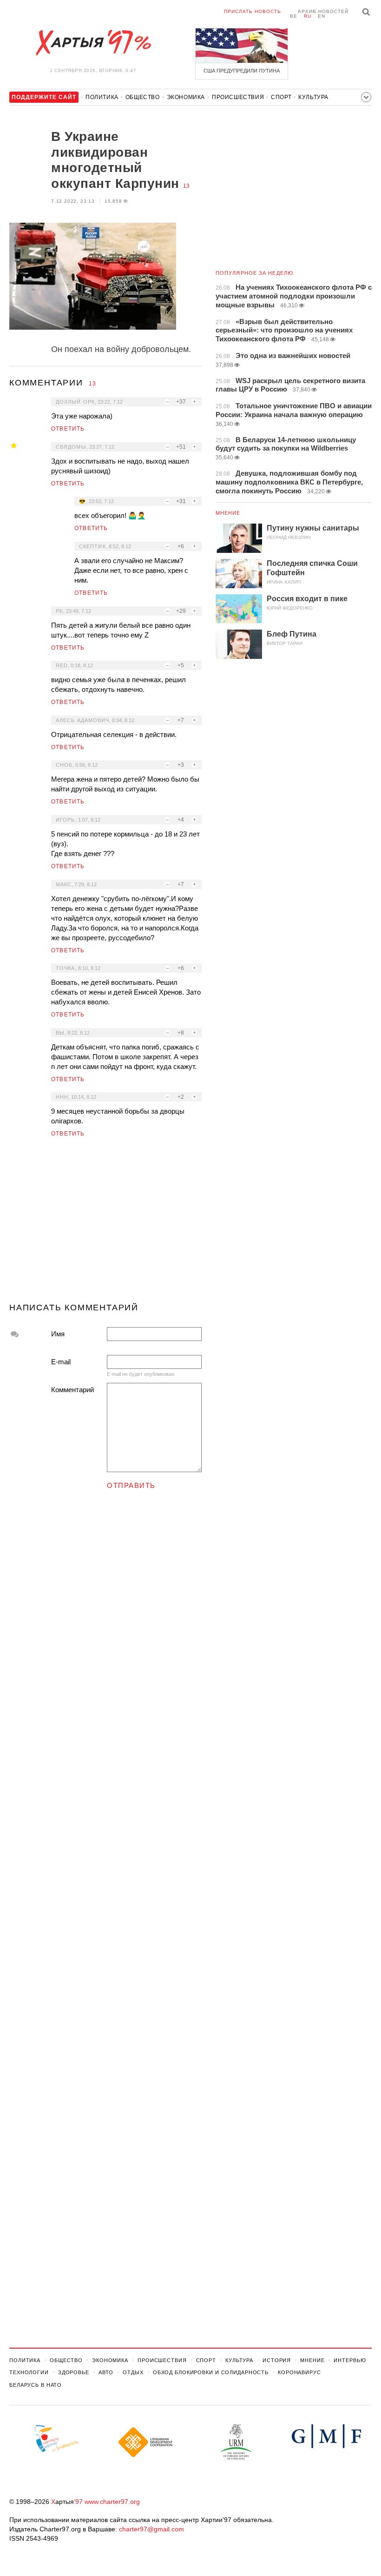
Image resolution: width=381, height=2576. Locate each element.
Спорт (281, 97)
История (277, 2360)
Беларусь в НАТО (36, 2385)
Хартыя (93, 43)
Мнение (228, 513)
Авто (106, 2372)
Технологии (29, 2372)
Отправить (131, 1485)
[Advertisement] (105, 1224)
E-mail (61, 1362)
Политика (102, 97)
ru (308, 16)
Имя (58, 1334)
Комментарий (72, 1390)
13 (186, 186)
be (294, 16)
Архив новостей (323, 11)
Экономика (186, 97)
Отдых (133, 2372)
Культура (313, 97)
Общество (143, 97)
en (322, 16)
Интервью (350, 2360)
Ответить (68, 429)
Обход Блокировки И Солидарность (211, 2372)
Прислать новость (253, 11)
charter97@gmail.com (151, 2529)
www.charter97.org (112, 2502)
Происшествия (238, 97)
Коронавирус (299, 2372)
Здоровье (74, 2372)
